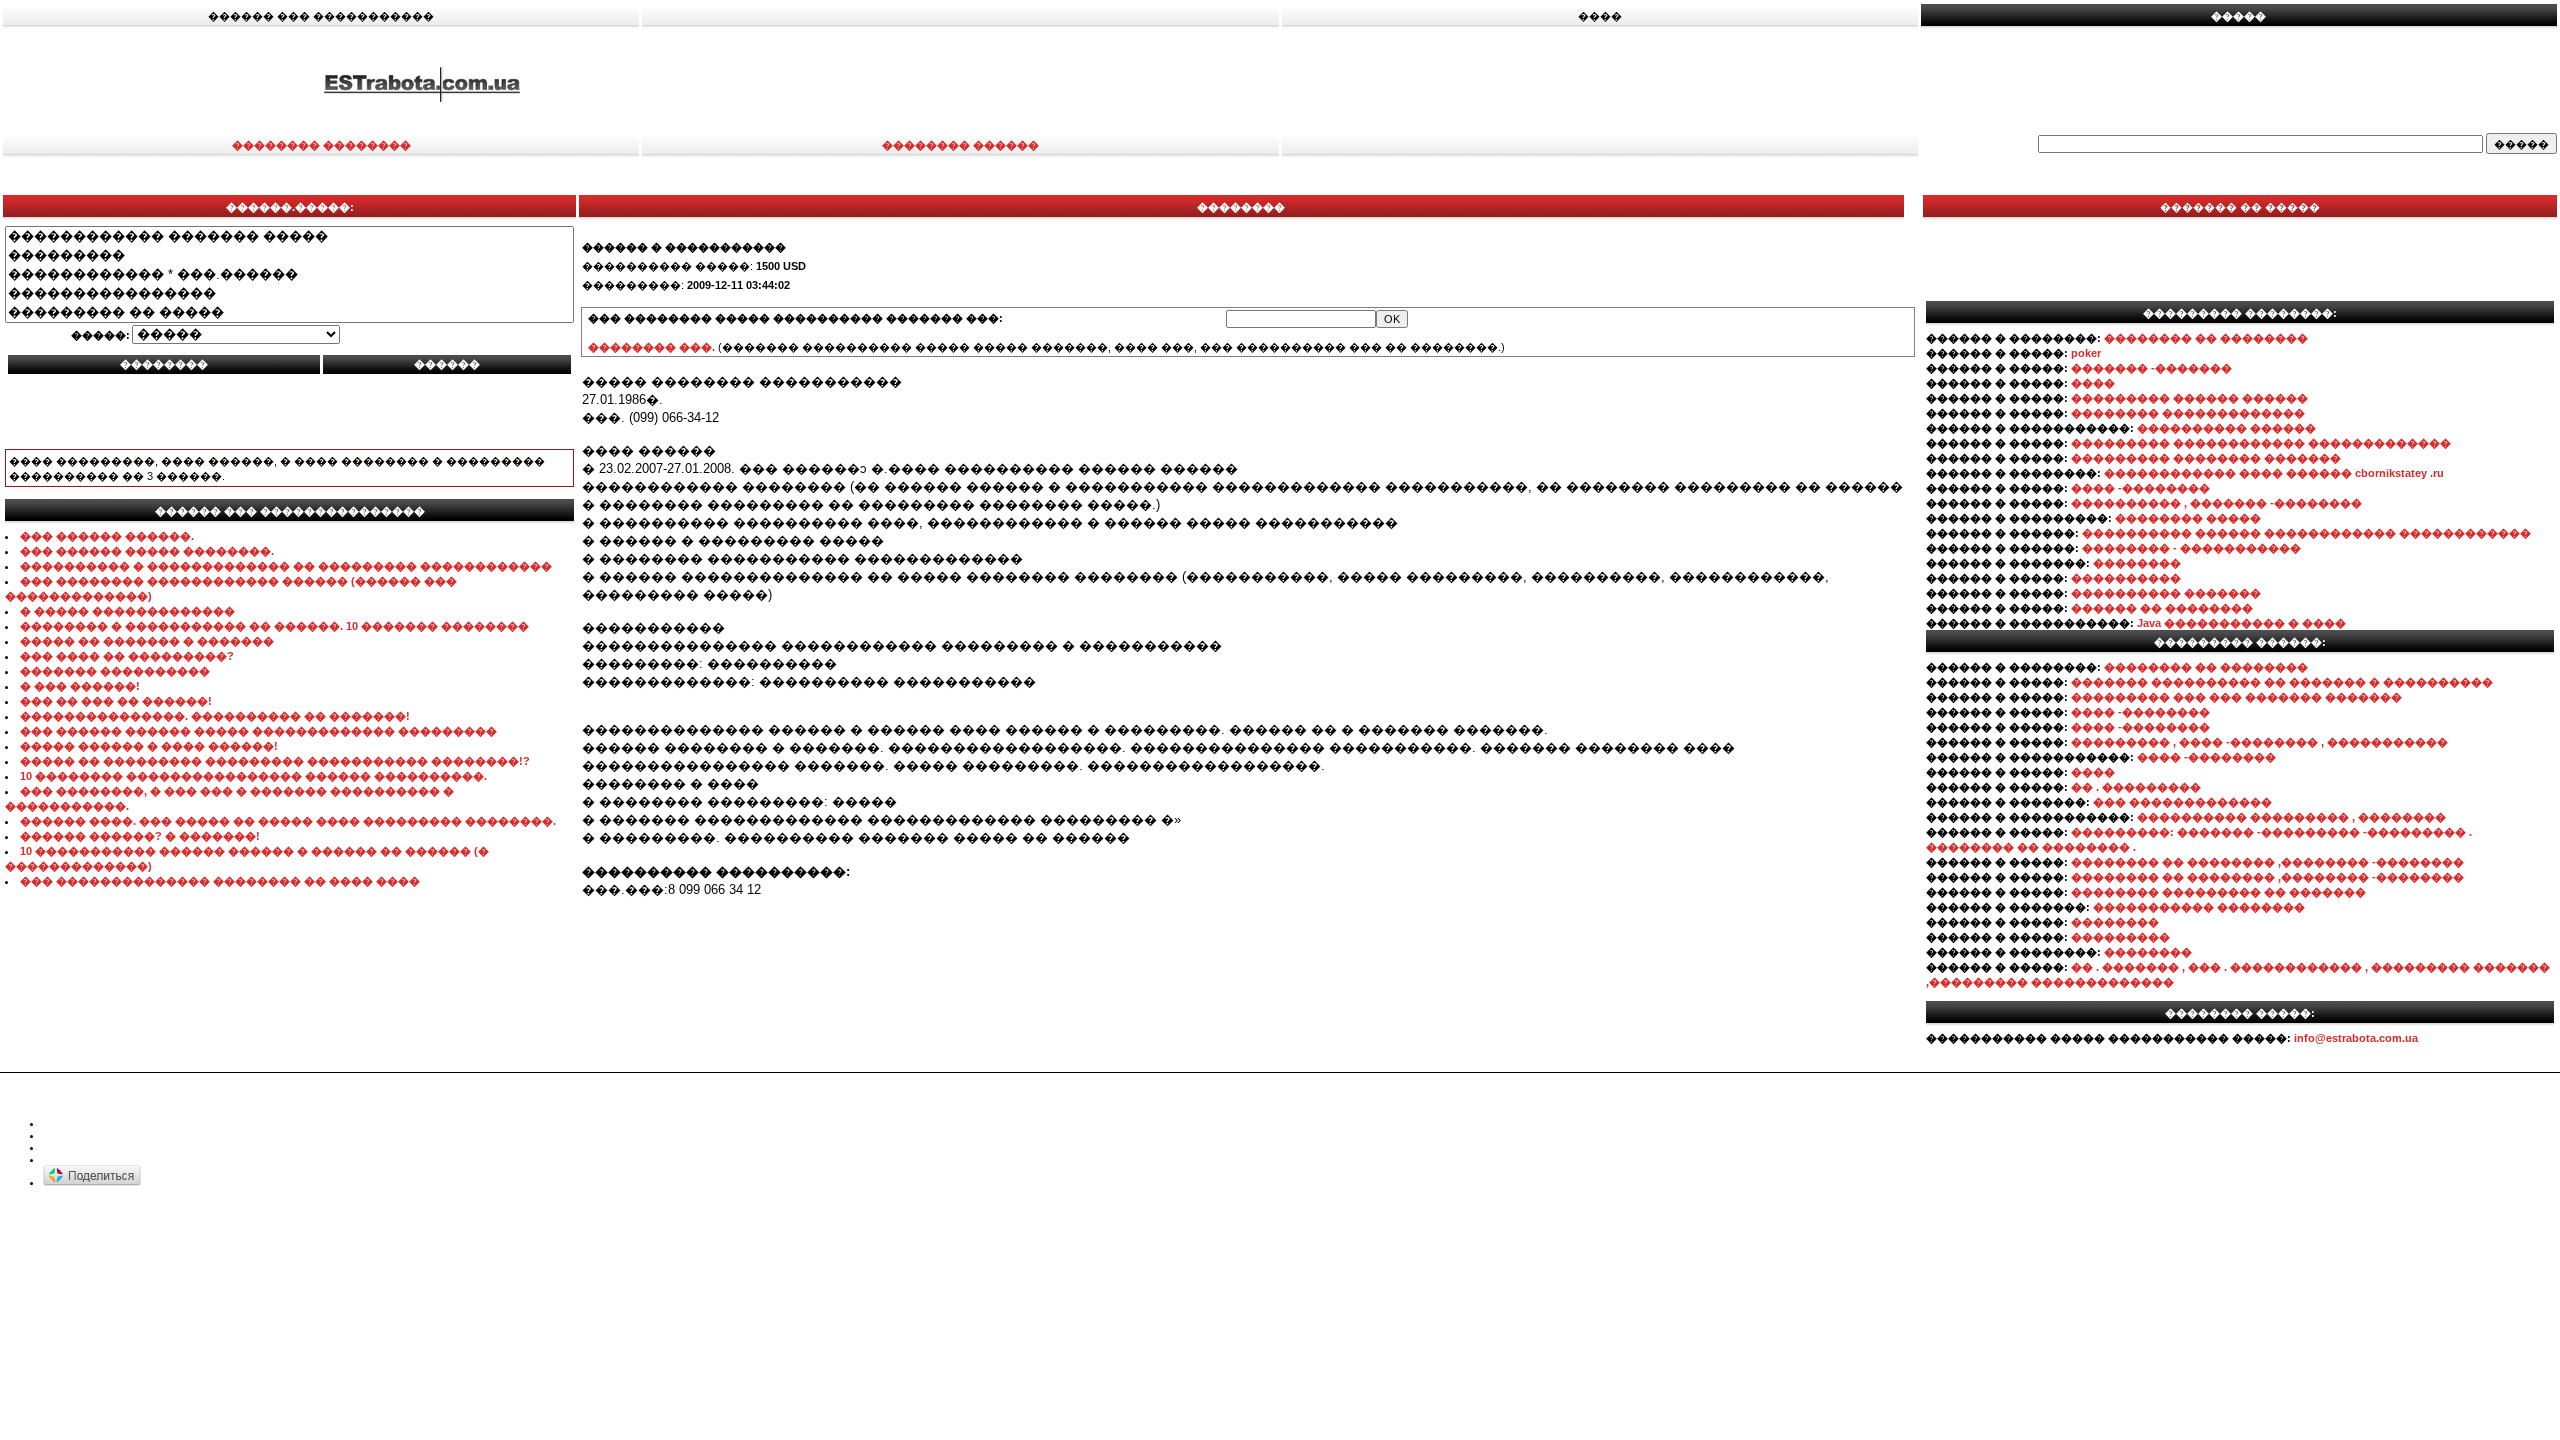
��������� (2120, 937)
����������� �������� (2199, 907)
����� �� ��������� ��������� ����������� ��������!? (275, 761)
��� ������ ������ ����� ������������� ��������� (258, 731)
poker (2086, 353)
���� (2093, 383)
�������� (2137, 563)
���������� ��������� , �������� (2291, 817)
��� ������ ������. (107, 536)
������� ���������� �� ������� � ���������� (2282, 682)
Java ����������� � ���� (2241, 623)
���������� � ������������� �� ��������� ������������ (286, 566)
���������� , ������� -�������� (2216, 503)
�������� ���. (651, 347)
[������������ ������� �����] (289, 236)
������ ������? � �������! (140, 836)
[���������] (289, 255)
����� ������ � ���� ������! (149, 746)
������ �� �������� (2162, 608)
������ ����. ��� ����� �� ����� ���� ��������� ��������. (288, 821)
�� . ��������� (2136, 787)
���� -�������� (2140, 488)
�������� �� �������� (2206, 338)
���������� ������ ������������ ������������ (2306, 533)
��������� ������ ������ (2189, 398)
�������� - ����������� (2191, 548)
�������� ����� (2188, 518)
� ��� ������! (80, 686)
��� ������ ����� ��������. (147, 551)
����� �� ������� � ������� (147, 641)
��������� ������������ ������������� (2261, 443)
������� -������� (2151, 368)
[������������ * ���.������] (289, 274)
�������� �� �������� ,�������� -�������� (2267, 862)
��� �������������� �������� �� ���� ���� (220, 881)
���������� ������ (2226, 428)
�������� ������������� (2188, 413)
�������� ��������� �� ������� (2218, 892)
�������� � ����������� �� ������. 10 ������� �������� (274, 626)
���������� (2126, 578)
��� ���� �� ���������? (127, 656)
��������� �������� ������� (2206, 458)
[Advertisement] (1702, 83)
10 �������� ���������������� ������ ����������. (253, 776)
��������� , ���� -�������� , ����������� (2259, 742)
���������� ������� (2166, 593)
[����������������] (289, 293)
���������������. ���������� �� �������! (215, 716)
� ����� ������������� (127, 611)
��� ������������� (2182, 802)
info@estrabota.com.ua (2356, 1038)
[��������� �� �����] (289, 312)
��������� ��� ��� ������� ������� (2236, 697)
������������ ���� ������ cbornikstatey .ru (2274, 473)
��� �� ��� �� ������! (116, 701)
